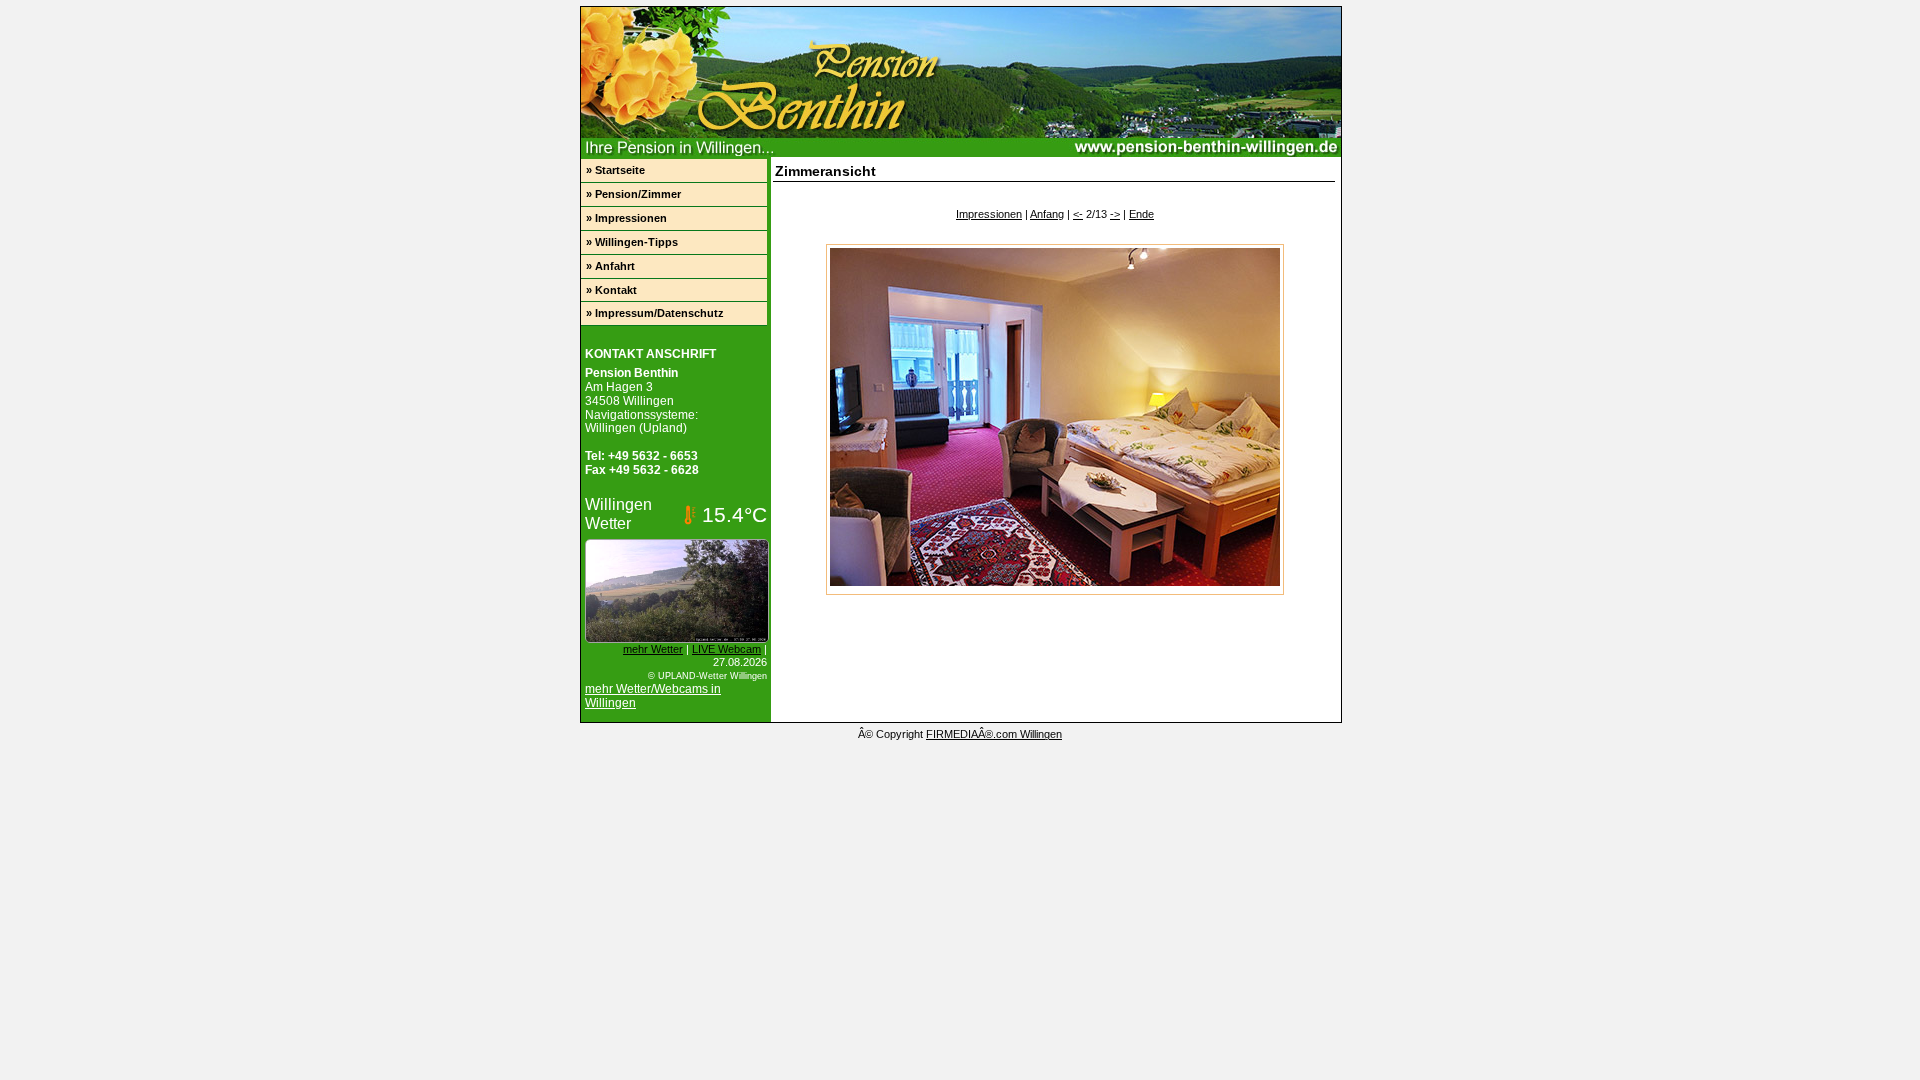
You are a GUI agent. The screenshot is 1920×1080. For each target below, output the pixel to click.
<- (1078, 214)
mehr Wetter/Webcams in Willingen (653, 696)
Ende (1141, 214)
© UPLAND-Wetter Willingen (707, 676)
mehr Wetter (653, 649)
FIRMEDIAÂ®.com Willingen (994, 734)
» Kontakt (611, 290)
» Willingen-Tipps (632, 242)
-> (1115, 214)
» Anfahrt (610, 266)
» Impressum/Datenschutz (655, 313)
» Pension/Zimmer (633, 194)
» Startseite (615, 170)
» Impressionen (626, 218)
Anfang (1047, 214)
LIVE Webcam (726, 649)
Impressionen (989, 214)
